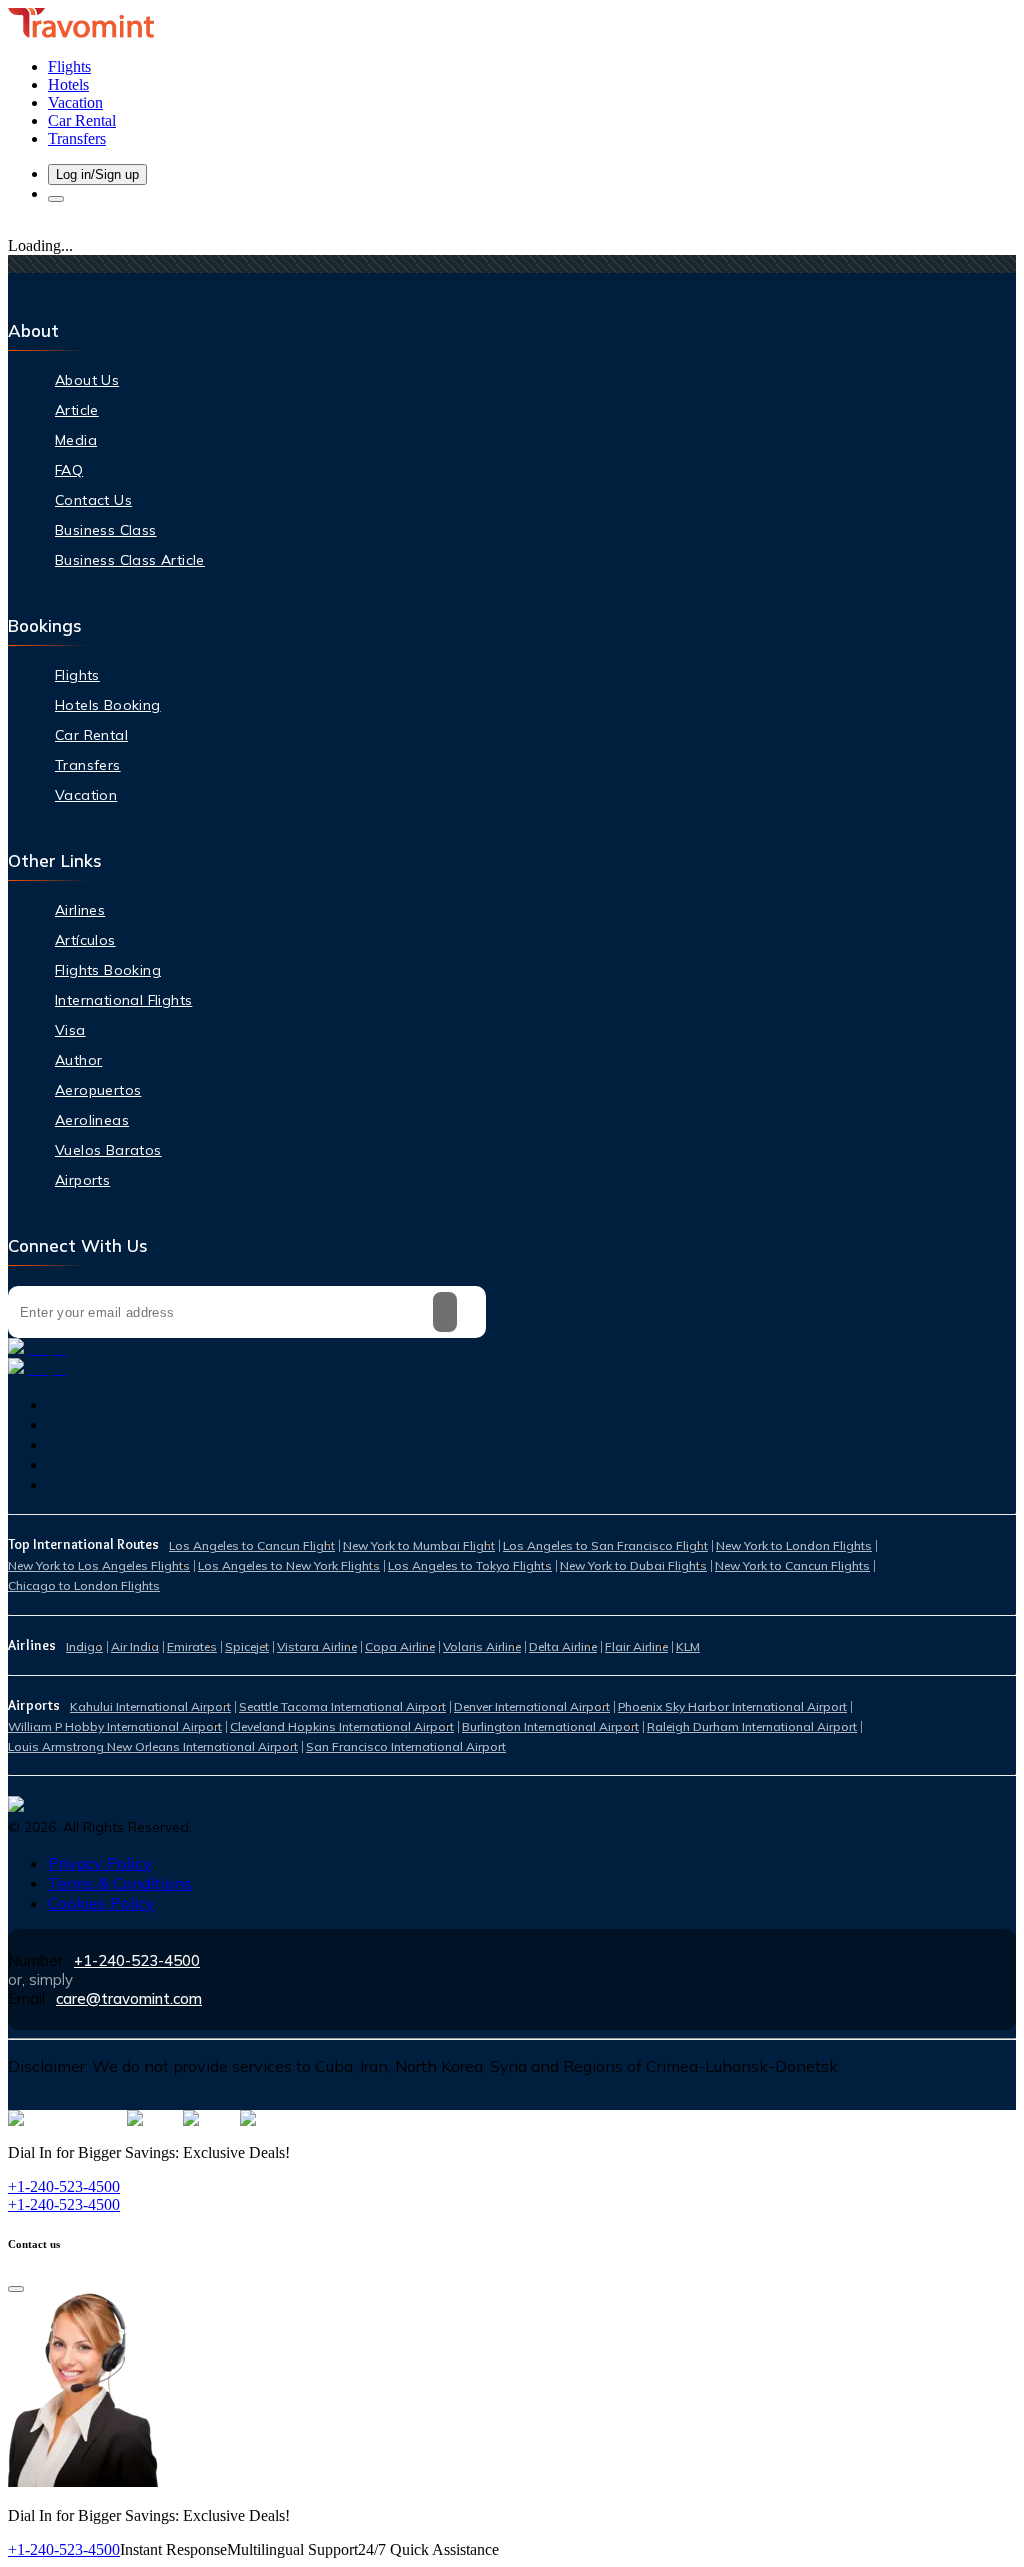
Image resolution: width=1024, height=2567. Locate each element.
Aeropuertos (98, 1090)
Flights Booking (108, 970)
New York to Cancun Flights (792, 1565)
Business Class (106, 530)
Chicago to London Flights (84, 1585)
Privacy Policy (100, 1863)
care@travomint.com (129, 1998)
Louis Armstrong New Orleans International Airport (153, 1746)
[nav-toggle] (56, 199)
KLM (688, 1646)
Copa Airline (400, 1646)
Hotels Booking (108, 705)
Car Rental (91, 735)
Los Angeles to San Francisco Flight (605, 1545)
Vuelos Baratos (108, 1150)
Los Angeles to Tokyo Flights (470, 1565)
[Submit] (445, 1312)
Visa (70, 1030)
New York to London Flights (794, 1545)
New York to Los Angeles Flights (99, 1565)
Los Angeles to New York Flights (289, 1565)
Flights (77, 675)
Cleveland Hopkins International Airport (342, 1726)
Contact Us (93, 500)
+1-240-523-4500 (137, 1960)
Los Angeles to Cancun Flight (252, 1545)
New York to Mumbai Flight (419, 1545)
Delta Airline (563, 1646)
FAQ (69, 470)
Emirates (192, 1646)
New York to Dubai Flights (633, 1565)
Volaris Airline (482, 1646)
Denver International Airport (532, 1706)
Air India (135, 1646)
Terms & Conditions (120, 1883)
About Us (87, 380)
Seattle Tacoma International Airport (342, 1706)
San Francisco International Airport (406, 1746)
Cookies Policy (101, 1903)
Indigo (84, 1646)
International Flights (123, 1000)
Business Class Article (130, 560)
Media (76, 440)
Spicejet (247, 1646)
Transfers (88, 765)
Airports (82, 1180)
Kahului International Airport (150, 1706)
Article (77, 410)
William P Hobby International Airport (115, 1726)
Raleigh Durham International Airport (752, 1726)
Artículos (85, 940)
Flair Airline (636, 1646)
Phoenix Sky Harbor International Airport (732, 1706)
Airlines (80, 910)
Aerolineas (92, 1120)
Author (78, 1060)
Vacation (86, 795)
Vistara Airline (317, 1646)
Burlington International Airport (550, 1726)
